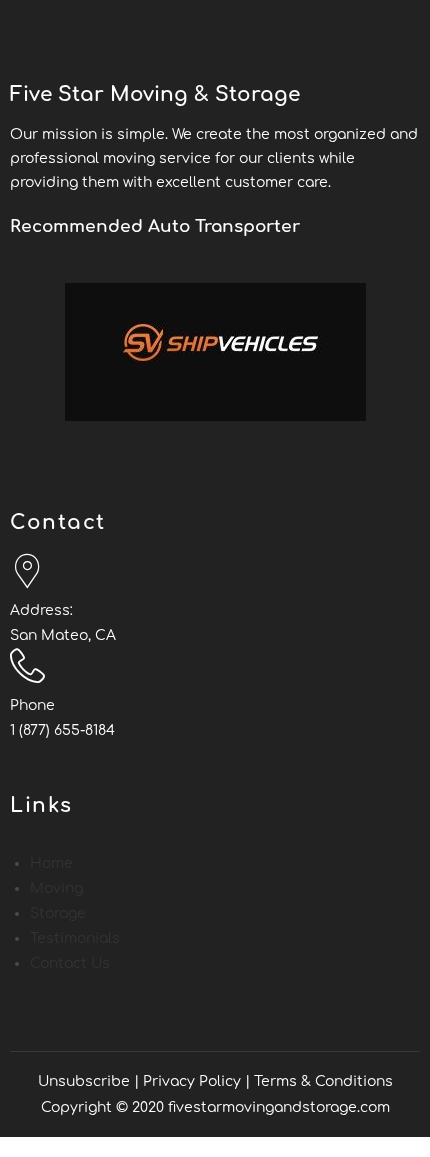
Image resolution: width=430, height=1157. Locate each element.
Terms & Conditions (323, 1081)
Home (51, 863)
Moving (56, 888)
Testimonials (75, 938)
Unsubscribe (84, 1081)
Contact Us (70, 963)
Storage (58, 913)
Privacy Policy (192, 1081)
